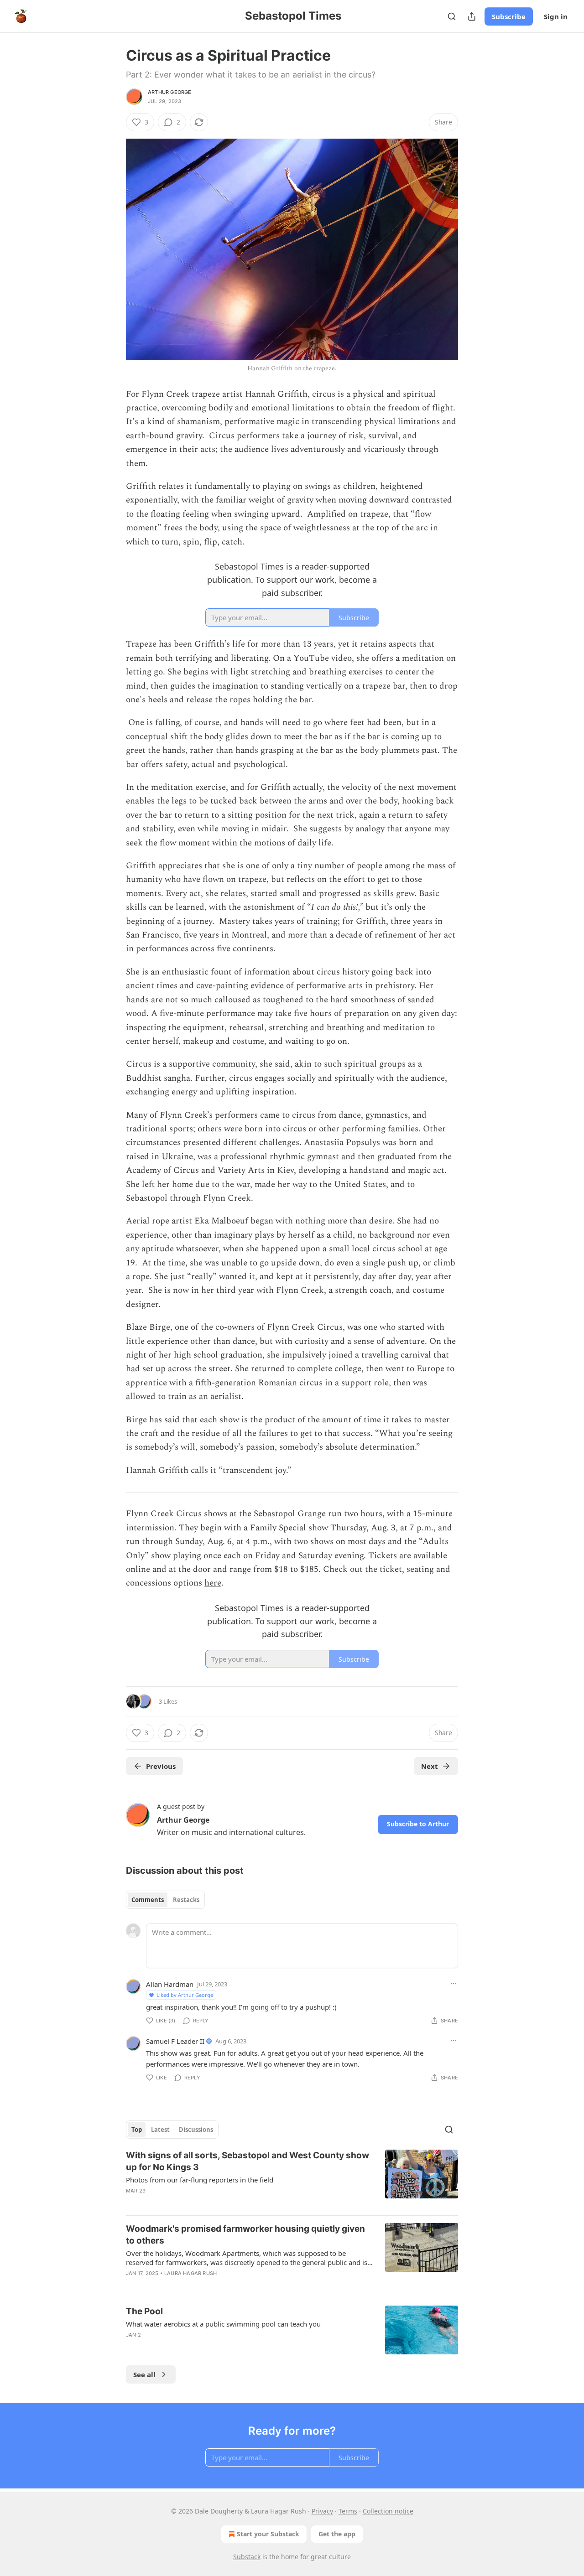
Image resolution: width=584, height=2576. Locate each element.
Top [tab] (137, 2130)
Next (430, 1766)
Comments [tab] (148, 1900)
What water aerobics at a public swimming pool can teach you (223, 2324)
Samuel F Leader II (175, 2041)
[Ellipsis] (454, 1984)
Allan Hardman (170, 1984)
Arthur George (170, 92)
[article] (292, 2179)
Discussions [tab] (196, 2130)
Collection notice (388, 2511)
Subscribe (509, 16)
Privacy (322, 2511)
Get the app (337, 2534)
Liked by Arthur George (185, 1995)
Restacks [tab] (186, 1900)
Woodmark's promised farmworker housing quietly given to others (245, 2235)
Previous (161, 1766)
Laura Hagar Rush (190, 2273)
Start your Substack (268, 2534)
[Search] (452, 16)
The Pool (144, 2311)
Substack (247, 2557)
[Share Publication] (472, 16)
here (213, 1583)
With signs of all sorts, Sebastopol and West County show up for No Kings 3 (248, 2161)
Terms (348, 2511)
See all (144, 2374)
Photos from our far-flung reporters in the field (200, 2180)
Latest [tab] (160, 2130)
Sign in (556, 16)
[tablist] (165, 1900)
